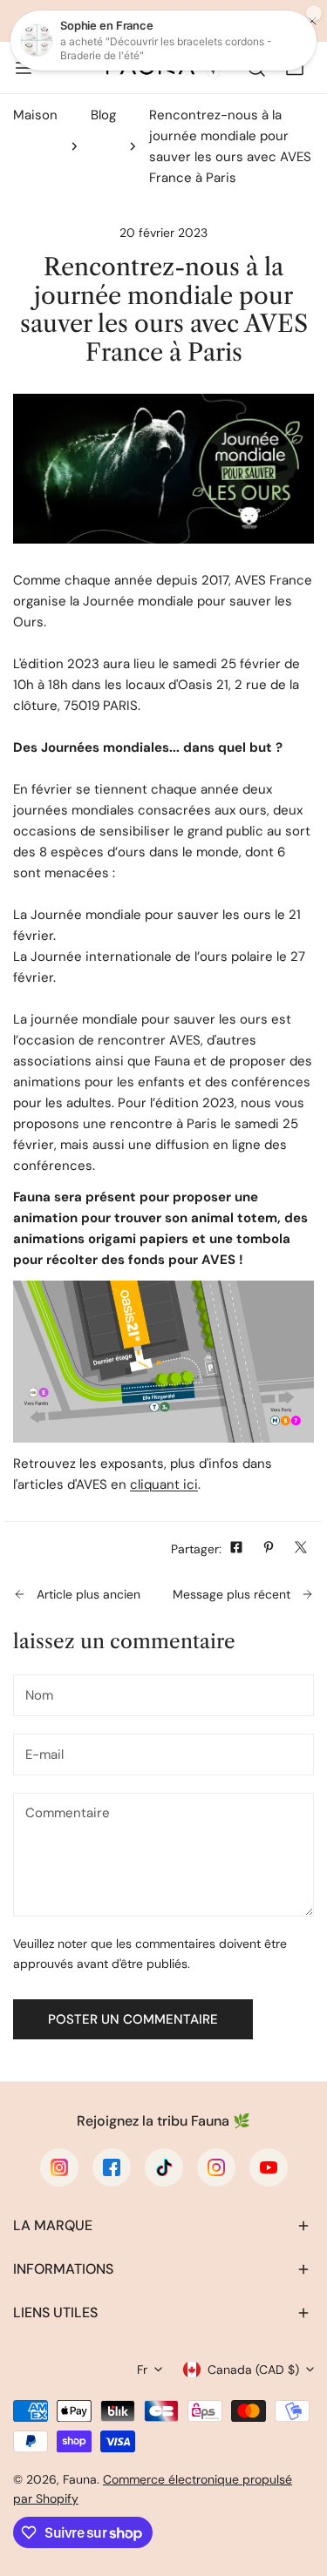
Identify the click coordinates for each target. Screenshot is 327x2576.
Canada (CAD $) (253, 2370)
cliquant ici (164, 1484)
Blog (103, 115)
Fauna (80, 2479)
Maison (35, 115)
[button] (163, 2226)
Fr (142, 2370)
